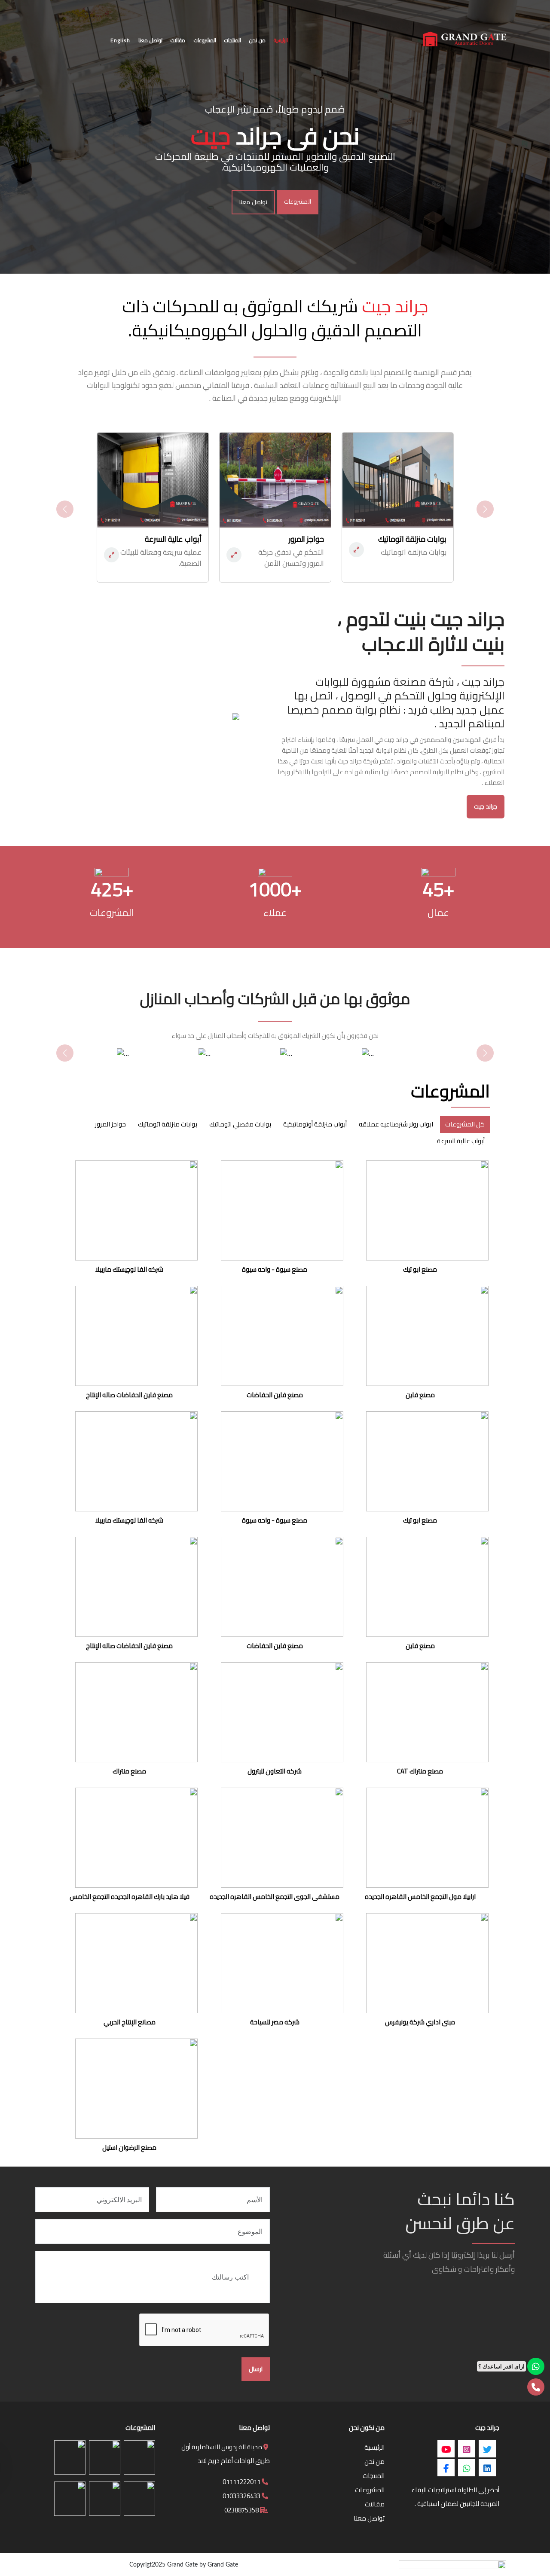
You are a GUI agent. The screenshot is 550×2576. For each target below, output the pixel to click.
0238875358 (242, 2510)
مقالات (375, 2504)
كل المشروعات (465, 1124)
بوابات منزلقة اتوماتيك (168, 1124)
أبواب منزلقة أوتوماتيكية (315, 1124)
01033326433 (242, 2496)
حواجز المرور (110, 1124)
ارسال (256, 2369)
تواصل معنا (253, 202)
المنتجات (374, 2476)
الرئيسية (374, 2447)
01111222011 (242, 2482)
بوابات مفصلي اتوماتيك (240, 1124)
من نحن (374, 2462)
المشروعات (298, 201)
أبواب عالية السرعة (461, 1141)
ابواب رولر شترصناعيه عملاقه (396, 1124)
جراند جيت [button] (486, 806)
